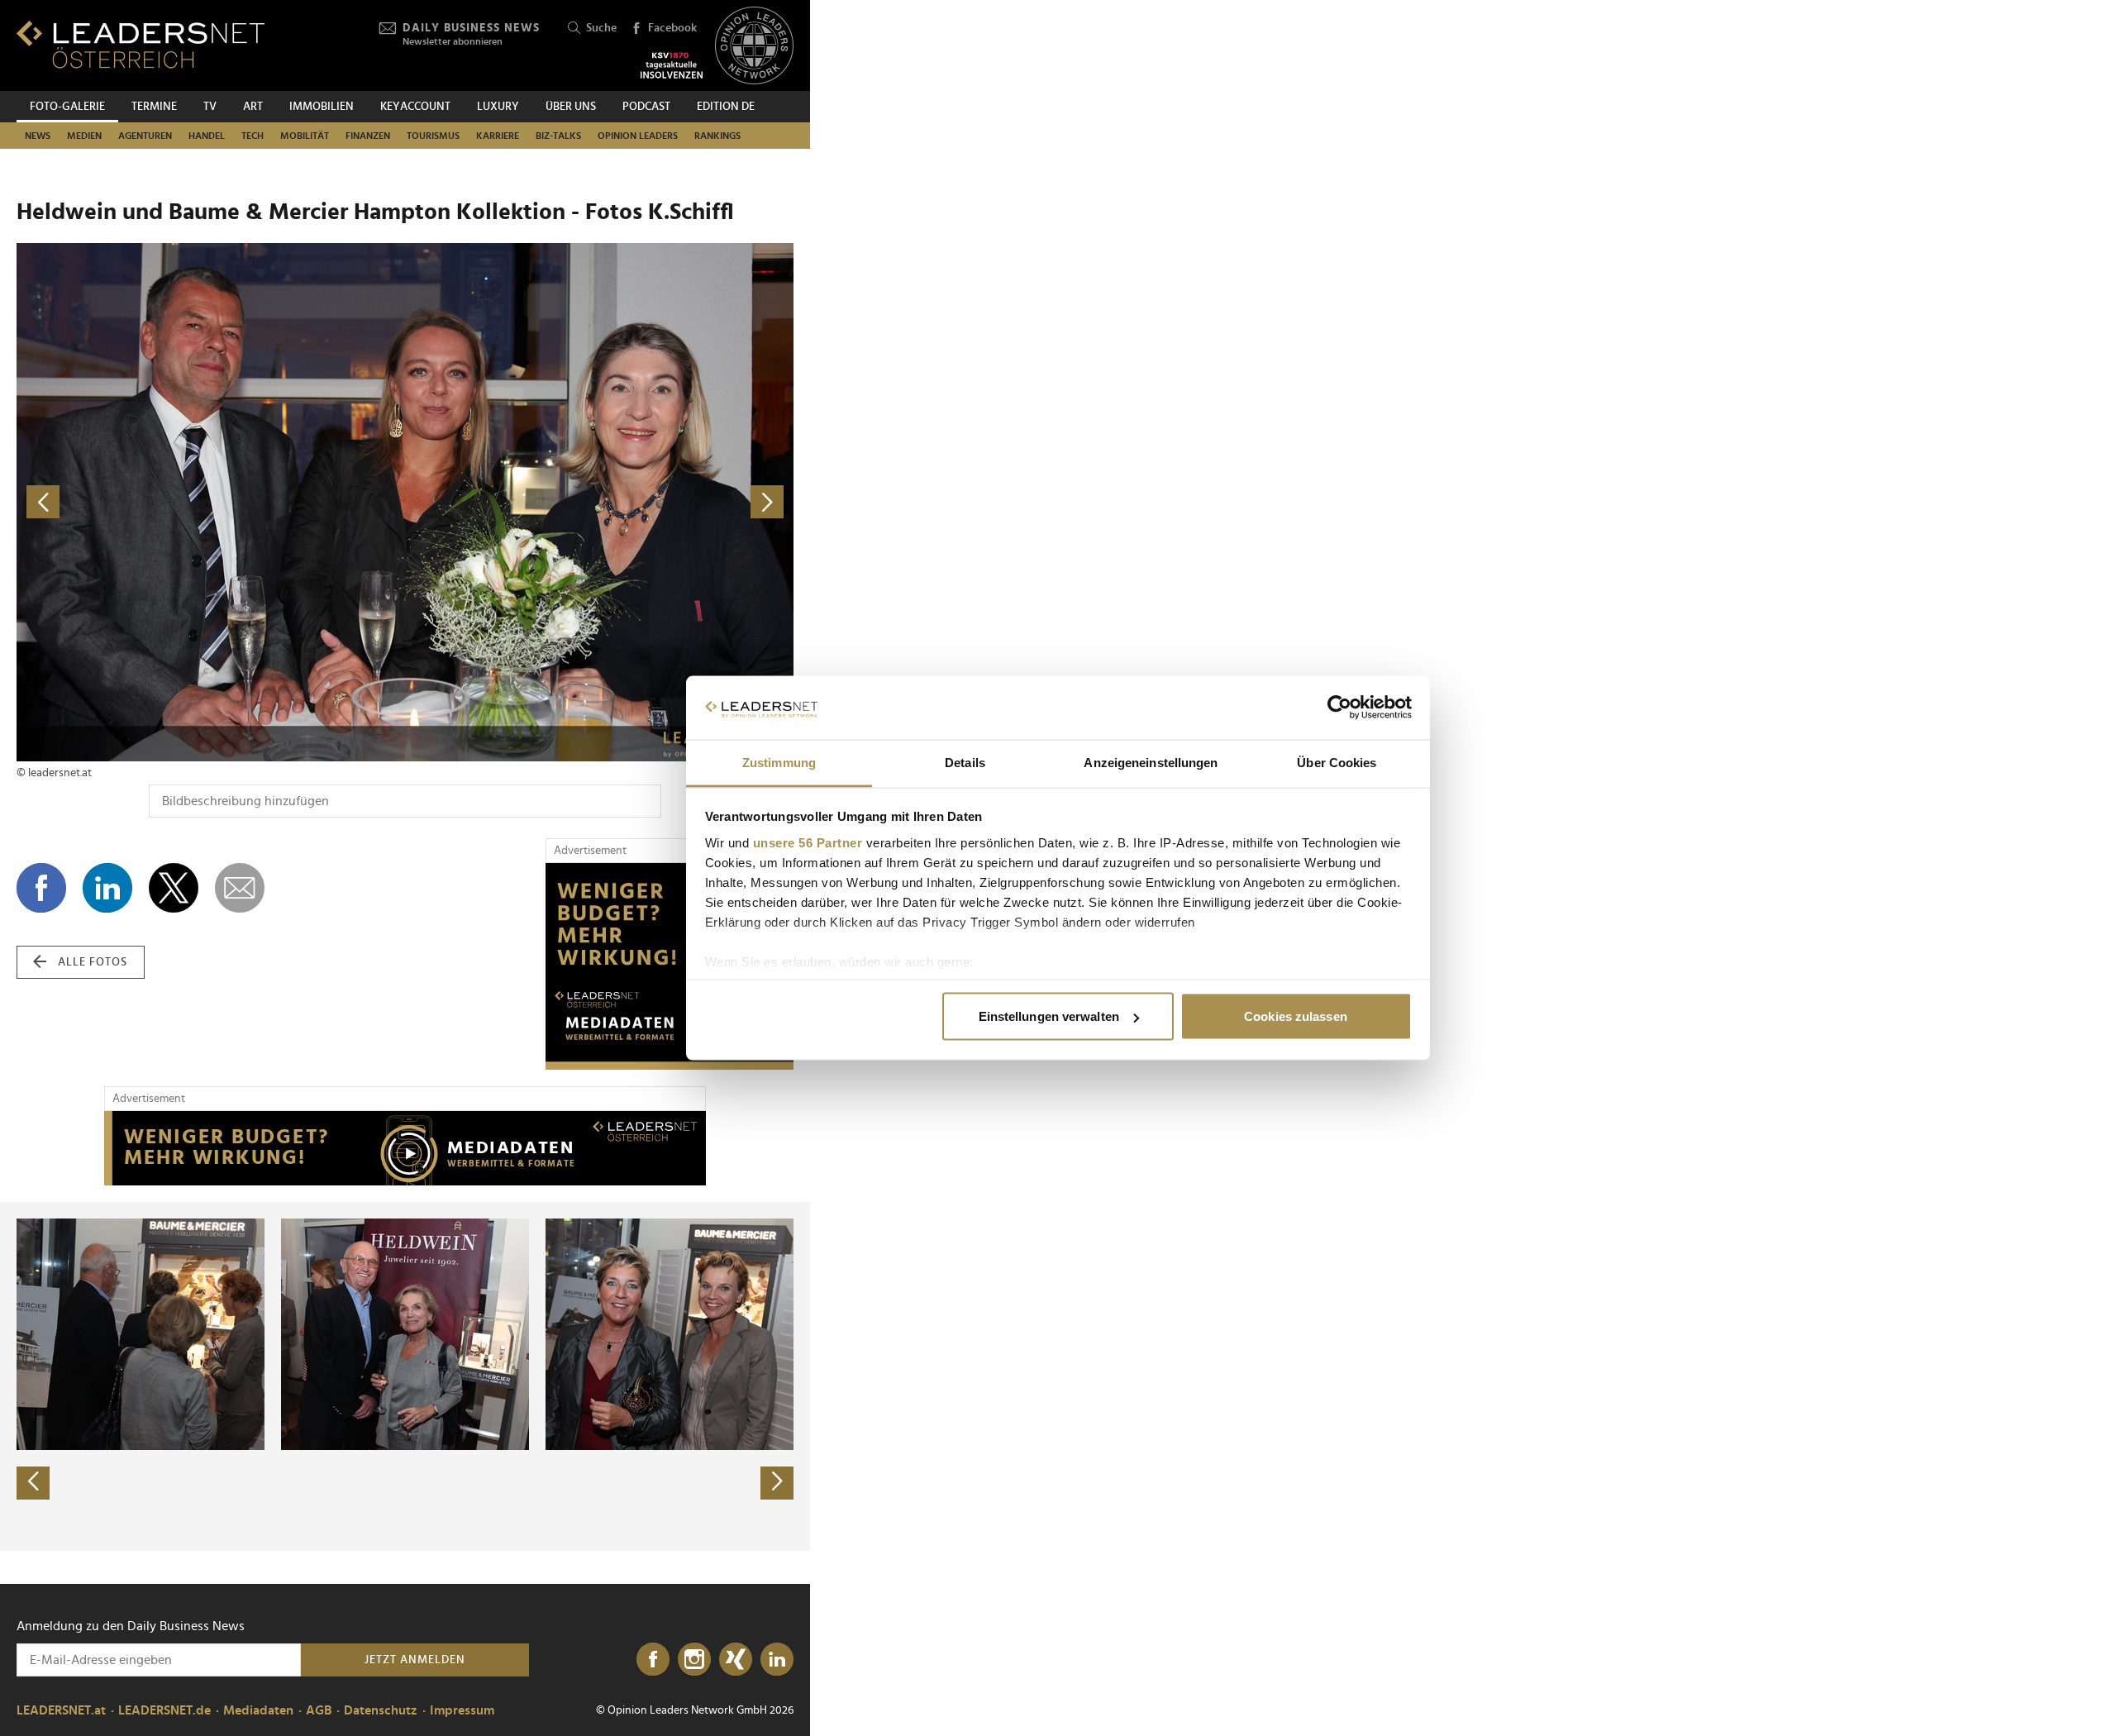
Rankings (717, 136)
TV (210, 107)
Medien (84, 136)
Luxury (498, 107)
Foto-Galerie (67, 107)
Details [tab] (965, 762)
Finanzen (368, 136)
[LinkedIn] (777, 1660)
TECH (253, 136)
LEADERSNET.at (61, 1710)
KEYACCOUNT (415, 107)
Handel (207, 136)
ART (253, 107)
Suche (601, 28)
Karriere (498, 136)
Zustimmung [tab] (779, 762)
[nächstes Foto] (599, 502)
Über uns (571, 107)
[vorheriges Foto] (211, 502)
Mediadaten (258, 1710)
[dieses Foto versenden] (240, 888)
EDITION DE (726, 107)
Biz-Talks (558, 136)
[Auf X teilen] (174, 888)
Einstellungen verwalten (1049, 1016)
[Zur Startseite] (141, 44)
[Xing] (736, 1660)
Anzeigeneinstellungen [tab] (1151, 762)
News (38, 136)
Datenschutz (381, 1710)
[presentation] (33, 1483)
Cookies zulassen (1296, 1016)
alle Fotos (93, 962)
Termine (154, 107)
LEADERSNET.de (164, 1710)
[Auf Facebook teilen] (41, 888)
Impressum (462, 1710)
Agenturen (145, 136)
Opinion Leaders (638, 136)
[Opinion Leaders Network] (754, 46)
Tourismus (433, 136)
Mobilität (305, 136)
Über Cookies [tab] (1337, 762)
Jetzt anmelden (415, 1660)
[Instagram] (694, 1660)
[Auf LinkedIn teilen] (107, 888)
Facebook (672, 28)
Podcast (646, 107)
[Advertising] (670, 966)
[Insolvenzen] (672, 65)
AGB (319, 1710)
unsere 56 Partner (808, 842)
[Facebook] (653, 1660)
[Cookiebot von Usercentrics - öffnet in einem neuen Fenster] (1339, 708)
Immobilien (322, 107)
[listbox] (405, 1376)
